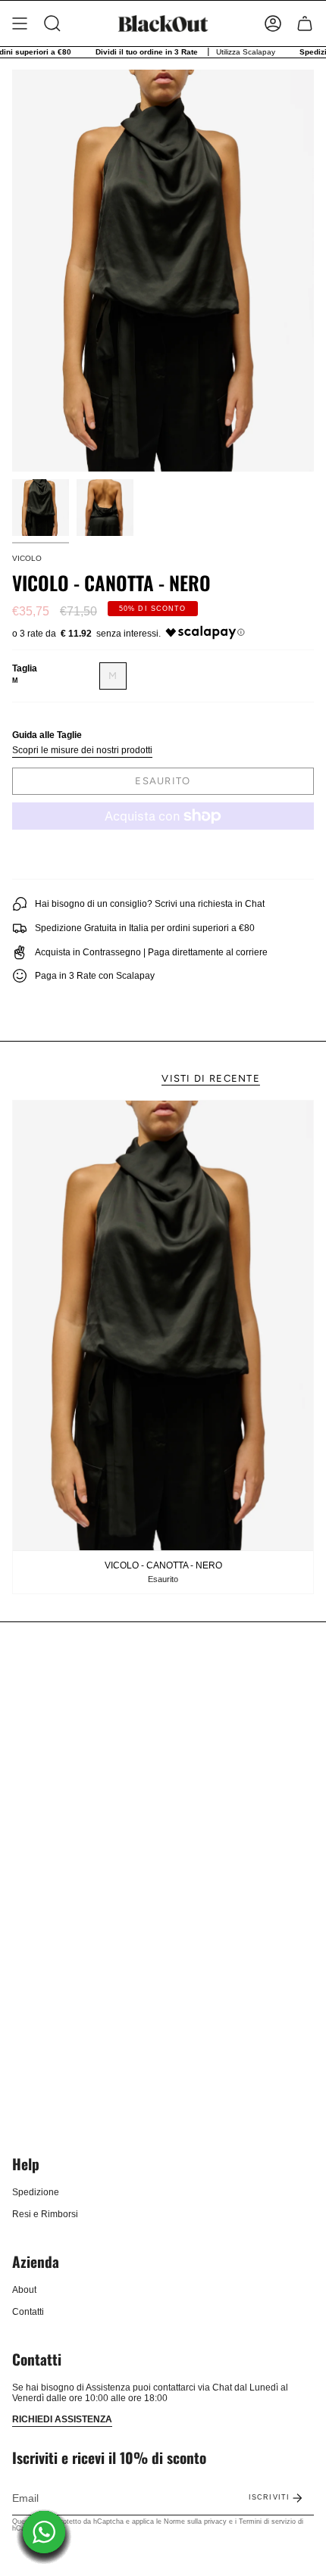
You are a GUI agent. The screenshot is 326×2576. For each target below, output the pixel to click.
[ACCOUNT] (273, 23)
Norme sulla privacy (195, 2521)
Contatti (28, 2312)
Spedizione (36, 2192)
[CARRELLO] (305, 23)
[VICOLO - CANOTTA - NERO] (163, 1325)
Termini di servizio (267, 2521)
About (24, 2290)
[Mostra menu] (20, 23)
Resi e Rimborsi (45, 2214)
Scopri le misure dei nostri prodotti (82, 750)
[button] (52, 23)
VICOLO (27, 558)
